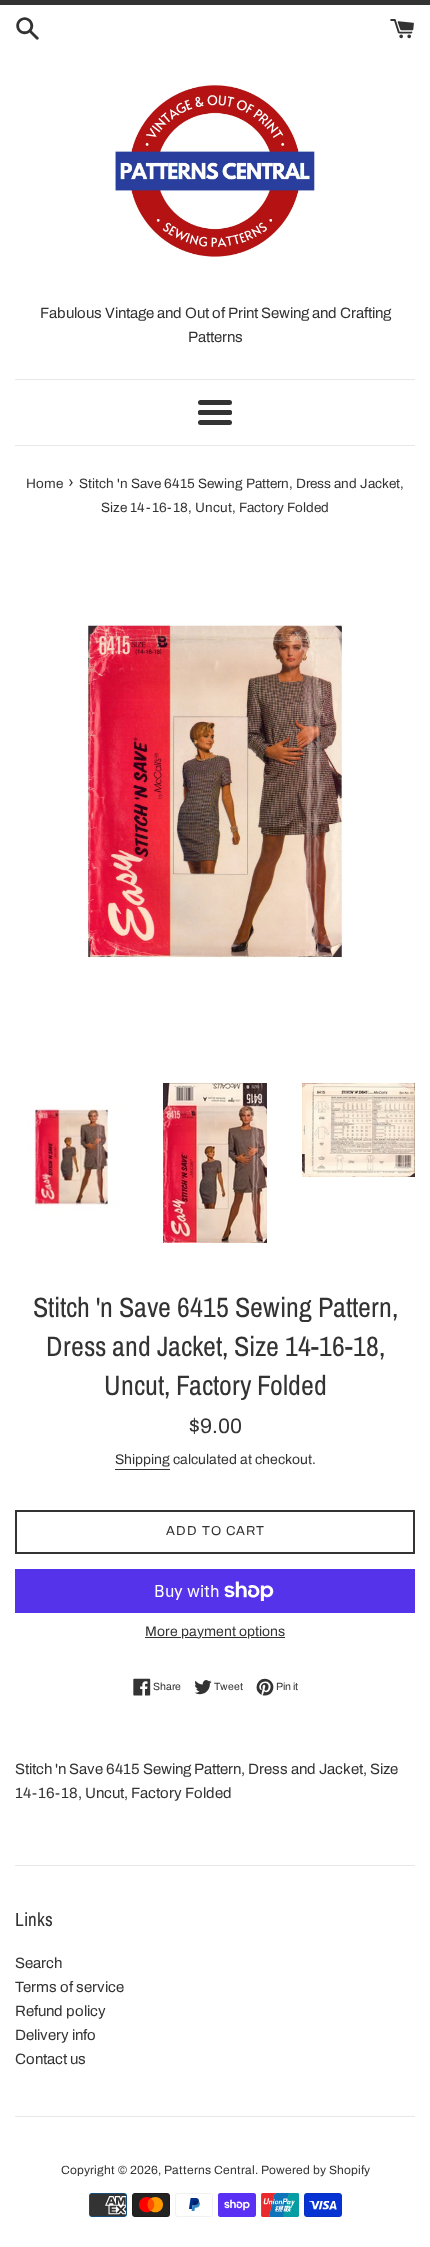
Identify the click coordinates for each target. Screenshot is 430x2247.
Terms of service (69, 1987)
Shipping (142, 1459)
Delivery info (55, 2035)
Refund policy (60, 2011)
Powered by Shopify (315, 2170)
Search (38, 1963)
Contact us (50, 2059)
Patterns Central (209, 2170)
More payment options (215, 1631)
